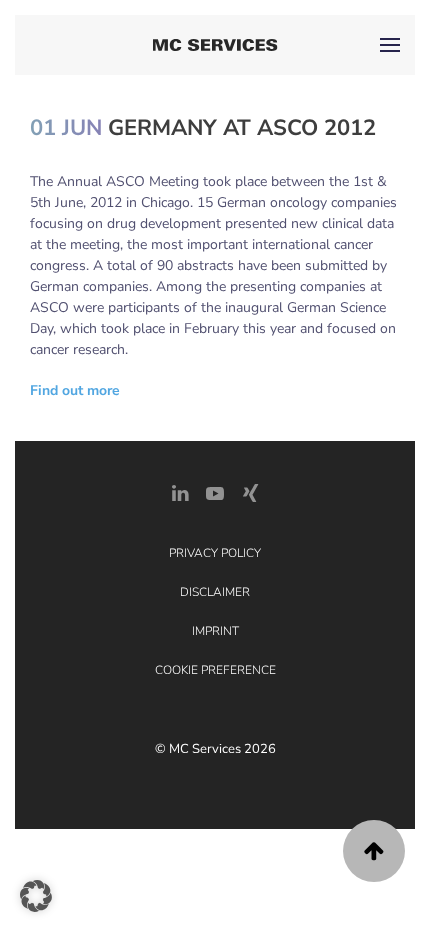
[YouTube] (215, 491)
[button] (390, 45)
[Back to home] (215, 45)
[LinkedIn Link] (180, 491)
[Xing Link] (250, 491)
